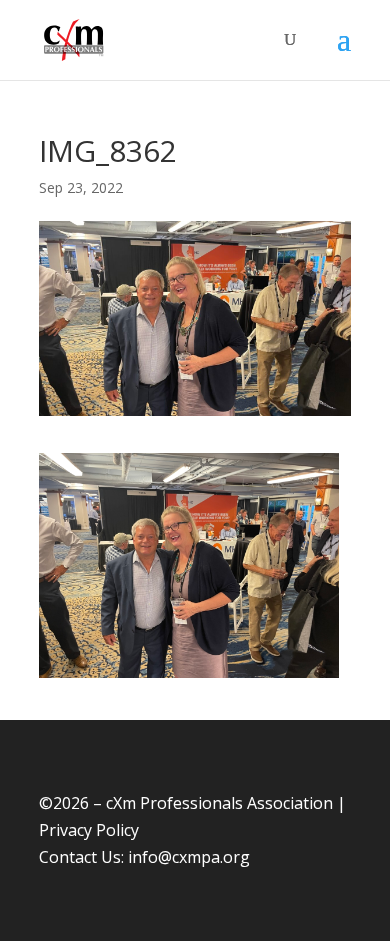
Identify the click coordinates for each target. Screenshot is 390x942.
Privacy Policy (89, 830)
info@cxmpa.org (189, 857)
